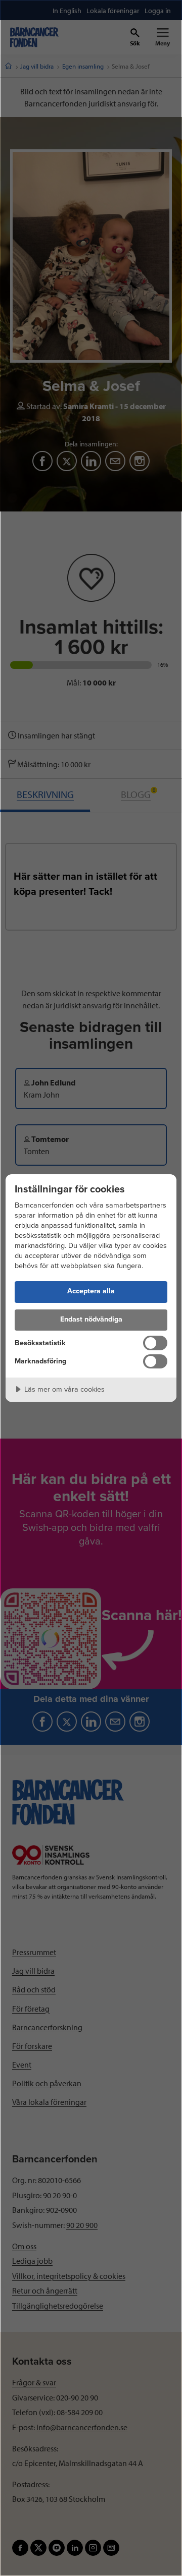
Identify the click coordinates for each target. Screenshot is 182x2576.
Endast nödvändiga (91, 1319)
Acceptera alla (91, 1291)
